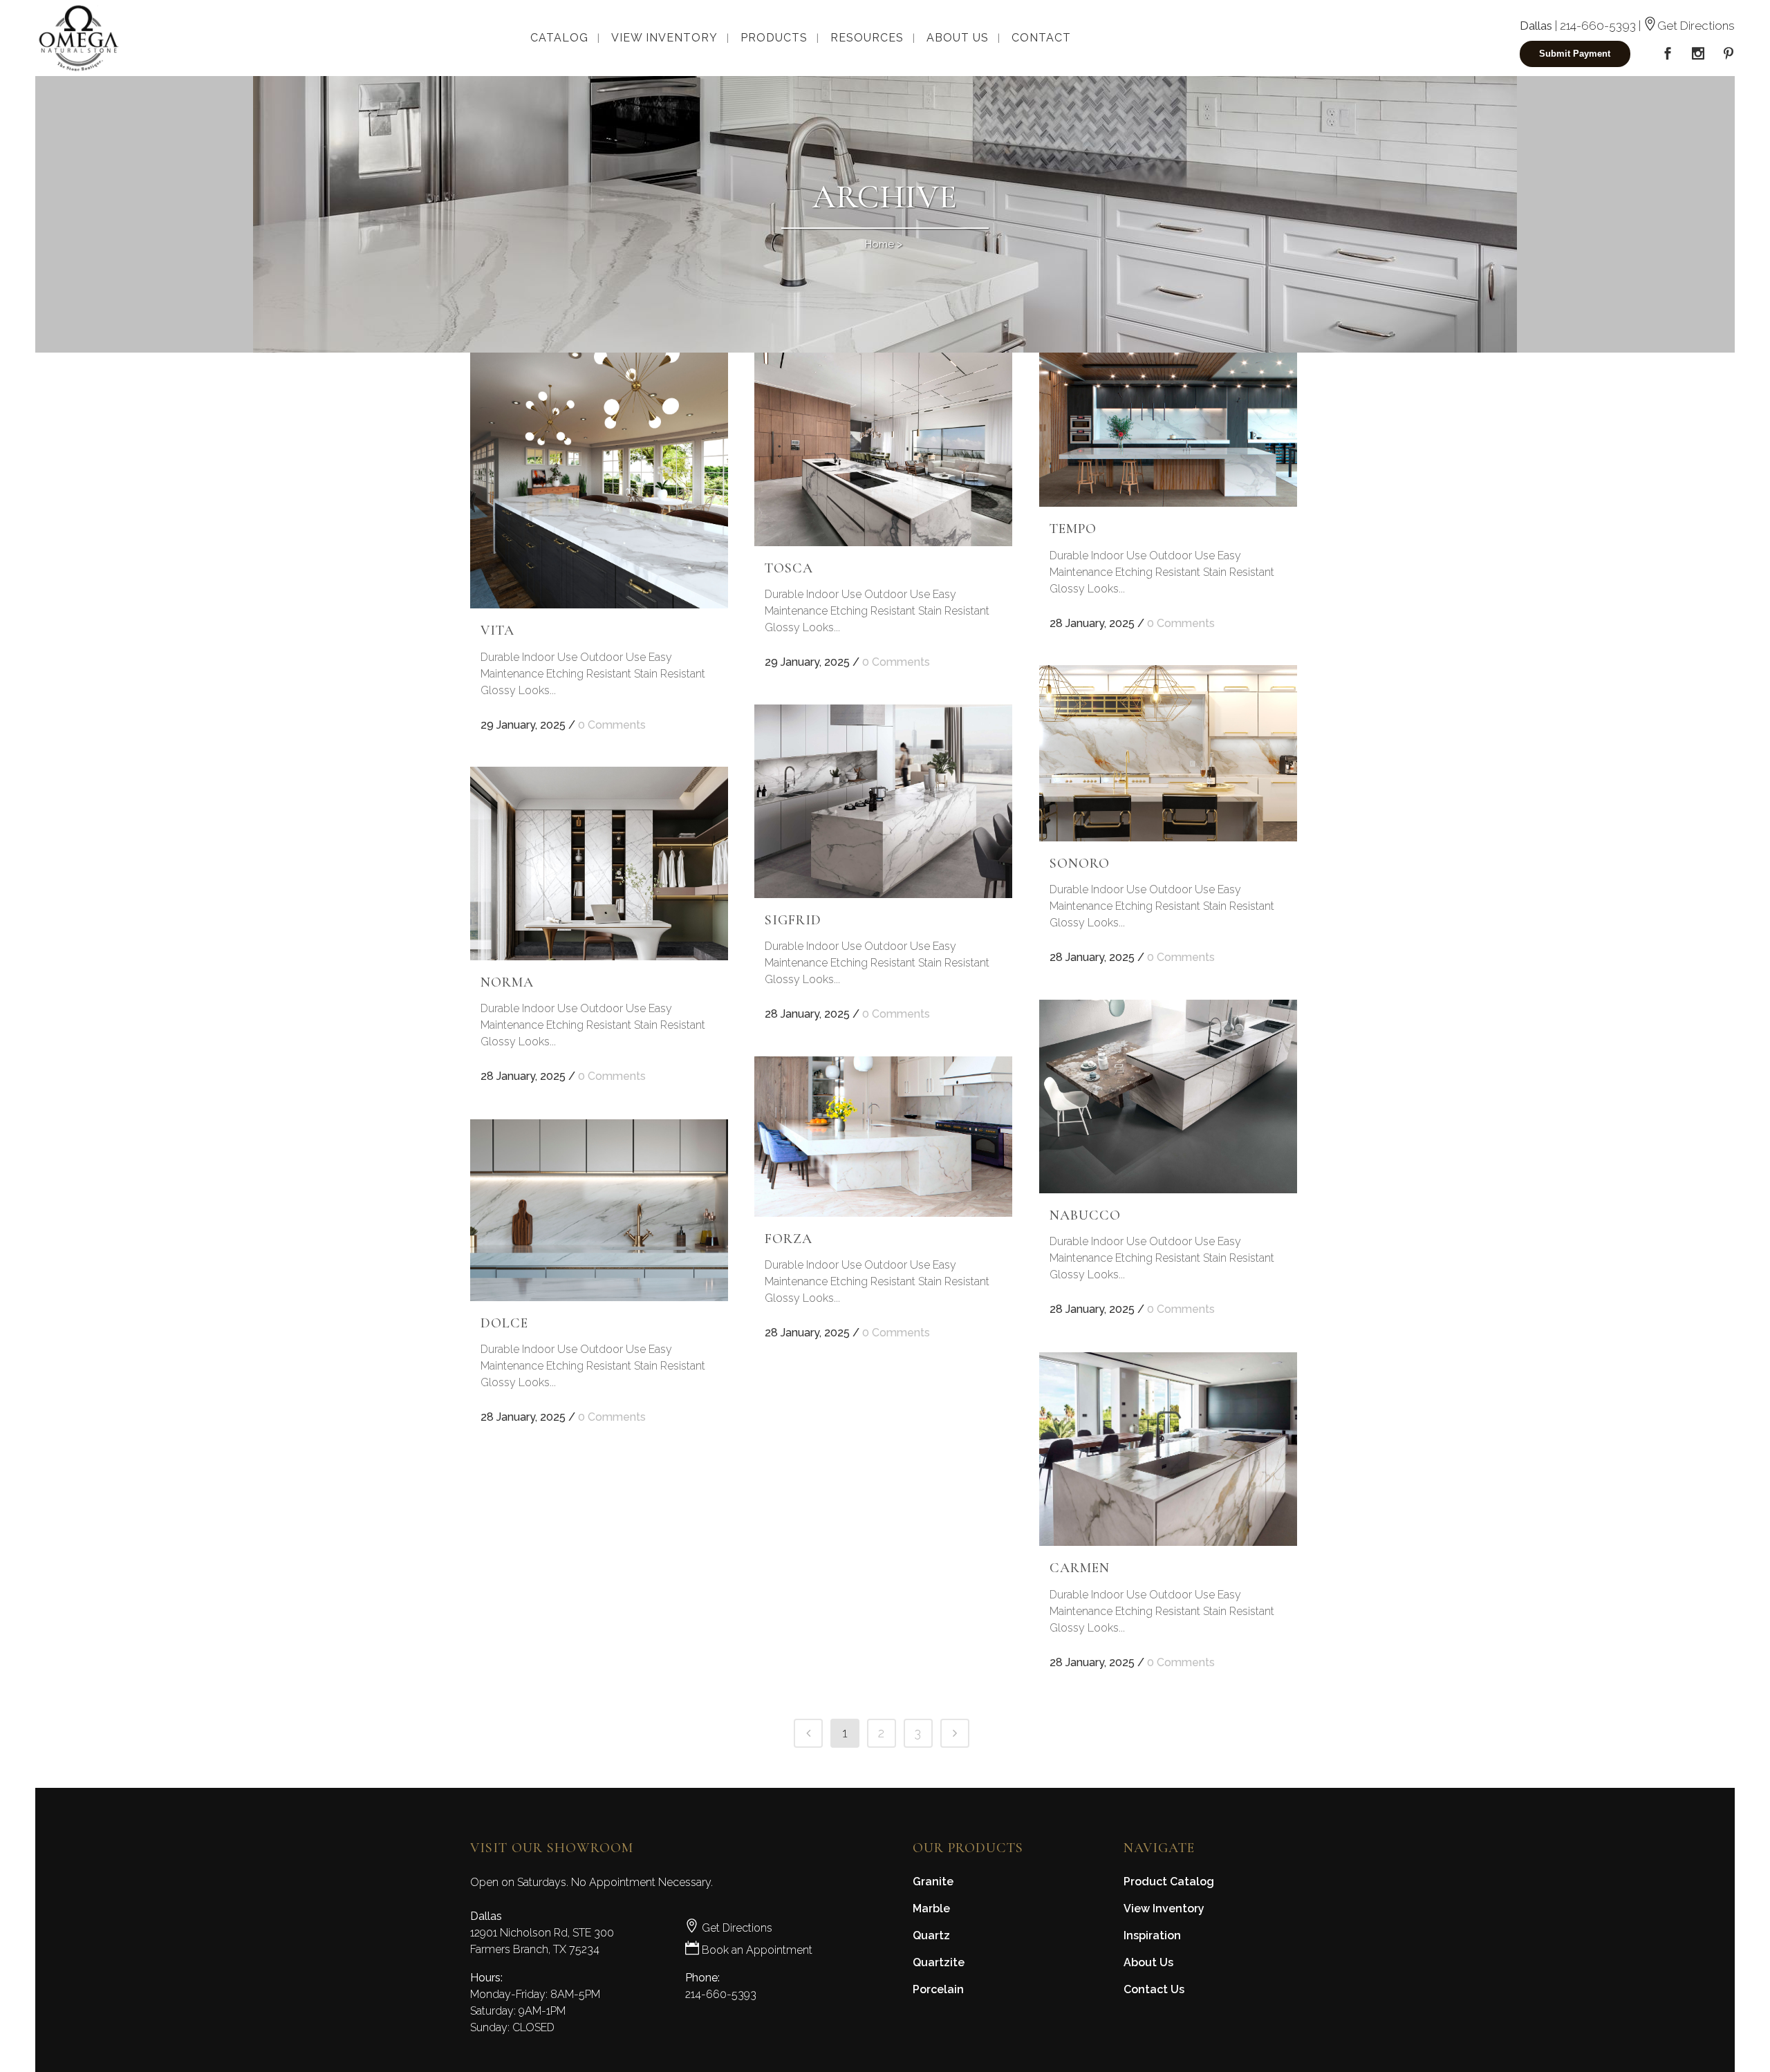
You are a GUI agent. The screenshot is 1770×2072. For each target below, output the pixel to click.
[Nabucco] (1168, 1096)
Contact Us (1154, 1989)
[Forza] (883, 1137)
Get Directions (1696, 26)
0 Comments (612, 725)
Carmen (1080, 1568)
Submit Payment (1575, 54)
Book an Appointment (756, 1950)
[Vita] (599, 480)
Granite (933, 1882)
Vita (497, 631)
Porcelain (938, 1989)
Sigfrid (793, 920)
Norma (507, 982)
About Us (1148, 1962)
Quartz (931, 1935)
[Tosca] (883, 449)
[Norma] (599, 864)
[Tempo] (1168, 430)
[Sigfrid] (883, 801)
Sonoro (1080, 864)
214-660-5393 (1598, 26)
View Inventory (1164, 1908)
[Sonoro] (1168, 753)
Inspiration (1152, 1935)
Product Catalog (1169, 1882)
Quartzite (939, 1962)
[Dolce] (599, 1210)
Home (879, 244)
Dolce (504, 1323)
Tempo (1073, 529)
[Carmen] (1168, 1449)
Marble (931, 1908)
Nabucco (1085, 1215)
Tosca (789, 568)
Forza (789, 1239)
